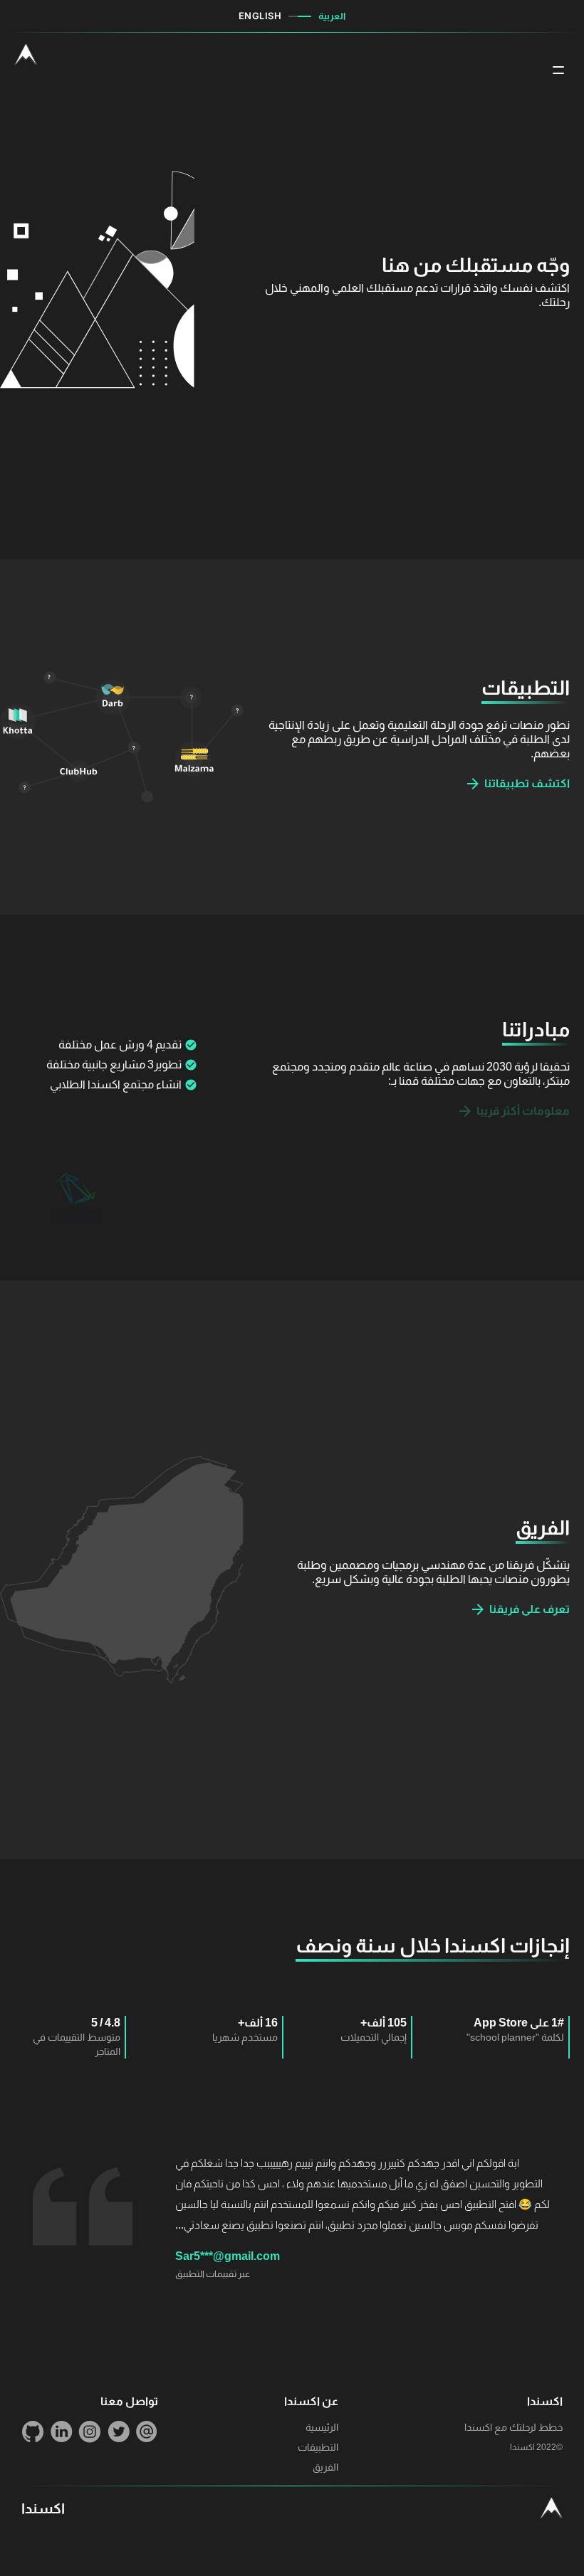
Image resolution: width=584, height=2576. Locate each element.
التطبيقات (318, 2447)
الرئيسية (322, 2427)
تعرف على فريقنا (530, 1609)
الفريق (325, 2467)
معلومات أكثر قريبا (523, 1111)
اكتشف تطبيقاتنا (527, 783)
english (260, 16)
